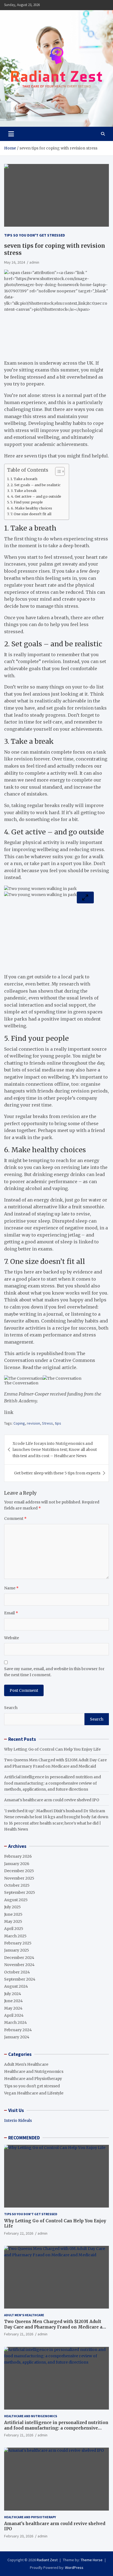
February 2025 (18, 1943)
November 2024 (19, 1965)
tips (58, 1423)
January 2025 (17, 1950)
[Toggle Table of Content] (57, 471)
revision (33, 1423)
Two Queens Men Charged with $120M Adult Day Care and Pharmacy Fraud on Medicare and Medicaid (56, 2327)
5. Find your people (27, 502)
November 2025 (19, 1878)
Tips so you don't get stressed (35, 235)
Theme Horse (92, 2560)
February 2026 (18, 1856)
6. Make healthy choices (32, 508)
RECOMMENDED (24, 2138)
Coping (19, 1423)
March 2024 (15, 2022)
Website (12, 1638)
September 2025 (20, 1892)
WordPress (74, 2568)
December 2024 (19, 1958)
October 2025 (17, 1885)
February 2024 (18, 2030)
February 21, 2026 (19, 2334)
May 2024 (13, 2008)
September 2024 (20, 1979)
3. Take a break (24, 491)
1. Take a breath (24, 479)
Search (11, 1708)
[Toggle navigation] (11, 134)
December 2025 (19, 1871)
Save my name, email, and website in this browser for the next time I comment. (54, 1672)
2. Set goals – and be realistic (36, 485)
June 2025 (13, 1914)
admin (34, 262)
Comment (15, 1518)
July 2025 (12, 1907)
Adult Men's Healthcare (26, 2064)
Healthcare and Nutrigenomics (34, 2071)
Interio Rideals (18, 2120)
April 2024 (14, 2015)
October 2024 (17, 1972)
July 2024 (13, 1994)
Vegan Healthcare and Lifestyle (34, 2093)
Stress (47, 1423)
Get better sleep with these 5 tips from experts (57, 1473)
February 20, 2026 (19, 2536)
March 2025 (15, 1936)
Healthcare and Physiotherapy (33, 2079)
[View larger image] (85, 897)
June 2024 (13, 2001)
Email (11, 1613)
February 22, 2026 (19, 2233)
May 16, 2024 (15, 262)
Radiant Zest (47, 2560)
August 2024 (16, 1986)
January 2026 (17, 1864)
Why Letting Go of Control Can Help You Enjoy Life (52, 1749)
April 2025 (14, 1929)
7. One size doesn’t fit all (31, 514)
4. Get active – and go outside (36, 496)
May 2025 (13, 1921)
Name (11, 1588)
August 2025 (16, 1900)
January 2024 (17, 2037)
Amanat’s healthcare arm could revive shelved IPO (52, 1800)
